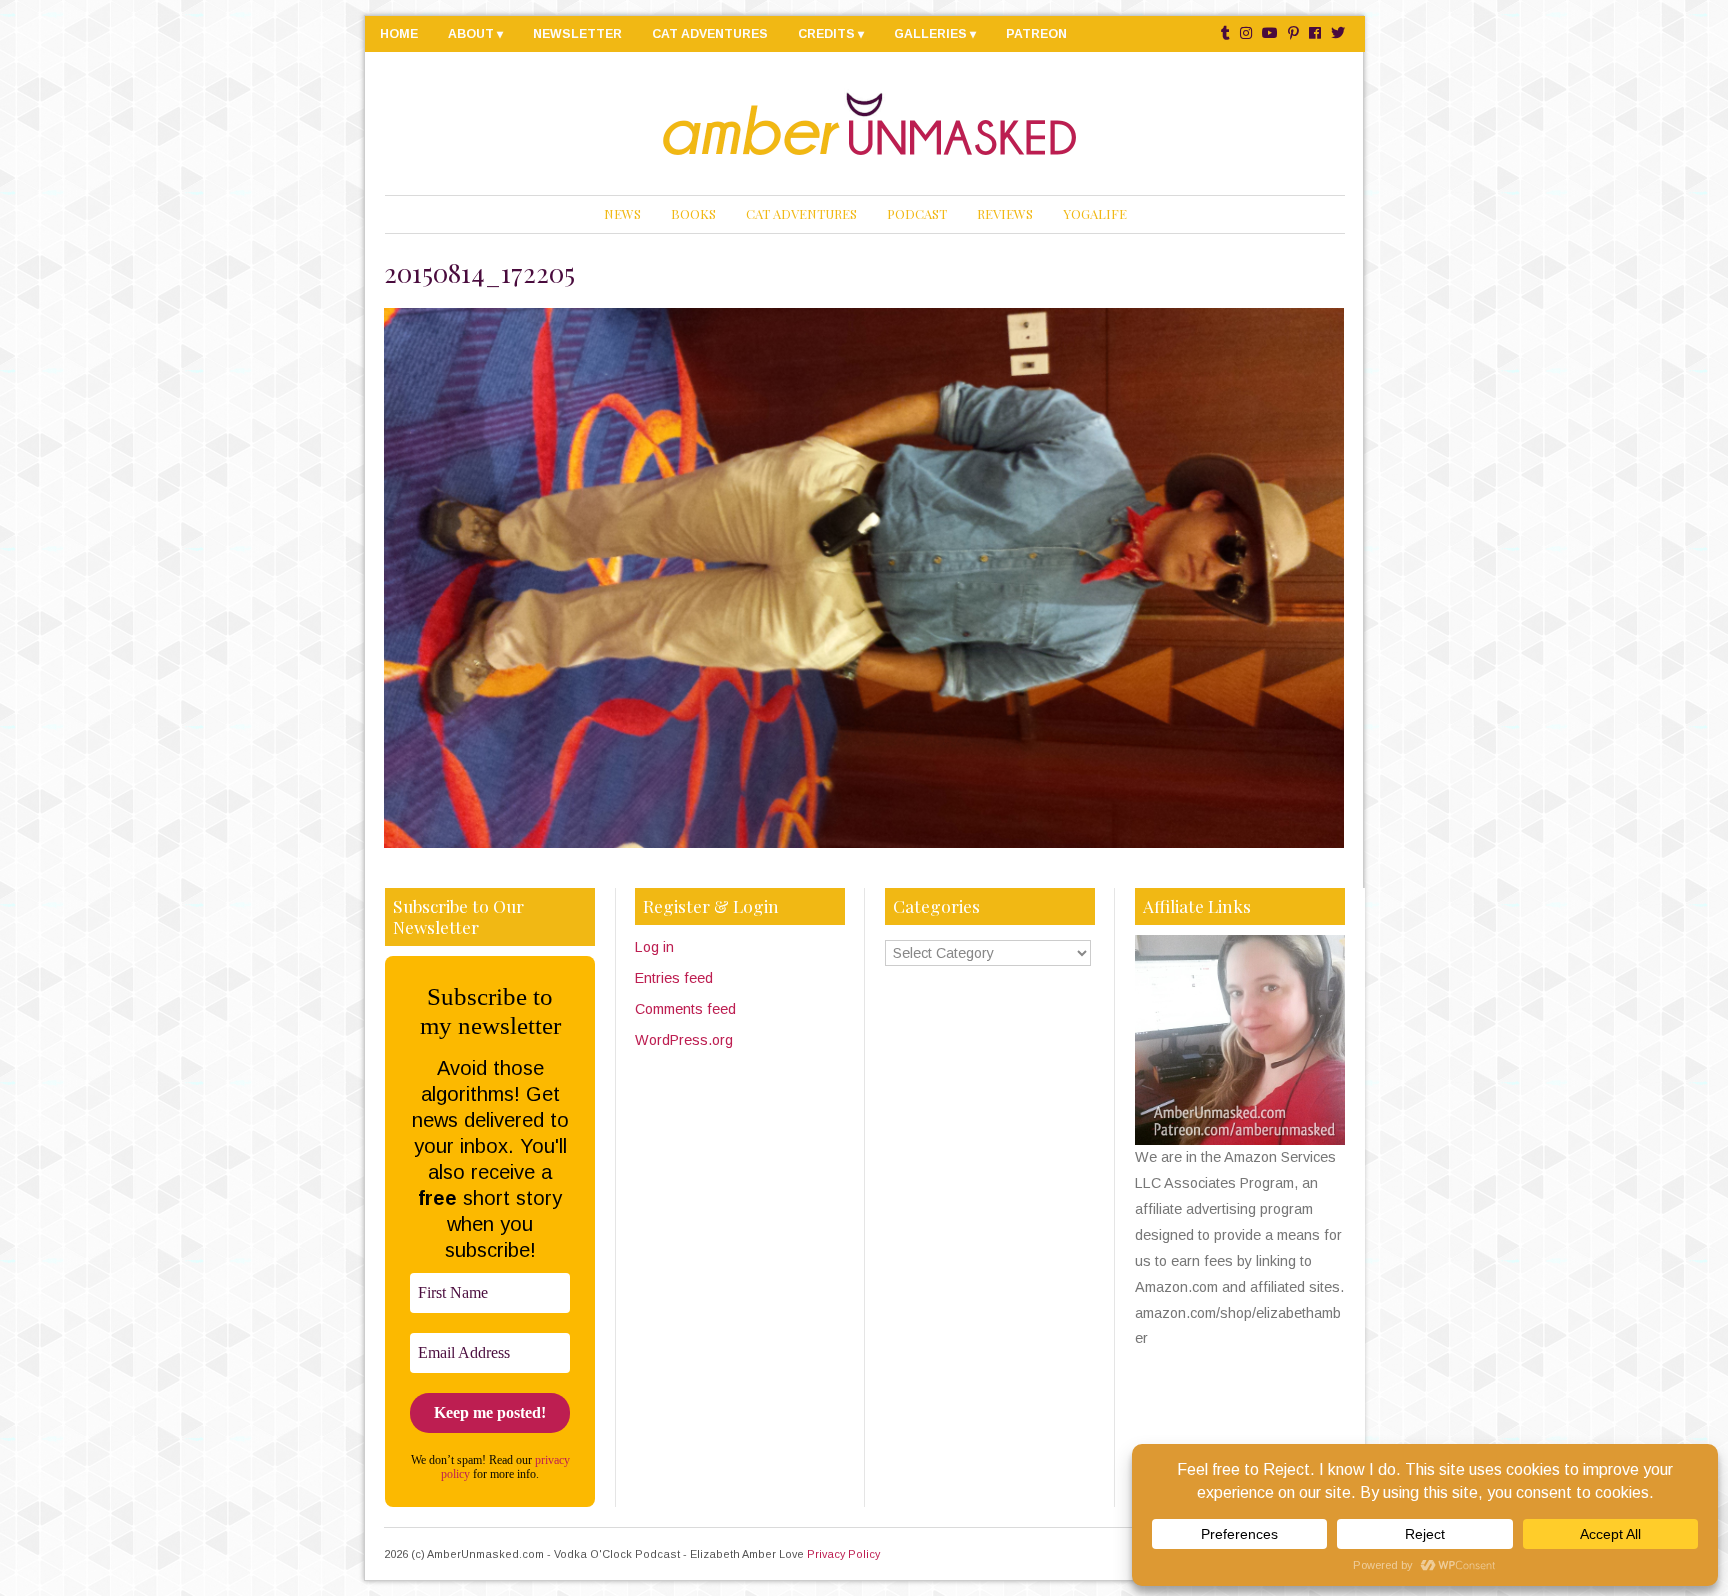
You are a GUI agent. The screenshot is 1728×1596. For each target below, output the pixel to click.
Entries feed (674, 978)
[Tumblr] (1225, 33)
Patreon (1036, 34)
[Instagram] (1246, 33)
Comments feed (685, 1009)
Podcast (917, 213)
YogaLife (1095, 213)
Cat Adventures (710, 34)
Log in (654, 947)
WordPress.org (684, 1040)
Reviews (1005, 213)
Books (693, 213)
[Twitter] (1338, 33)
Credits (826, 34)
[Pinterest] (1293, 33)
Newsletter (577, 34)
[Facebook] (1315, 33)
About (471, 34)
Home (399, 34)
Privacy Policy (843, 1554)
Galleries (930, 34)
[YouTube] (1270, 33)
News (622, 213)
